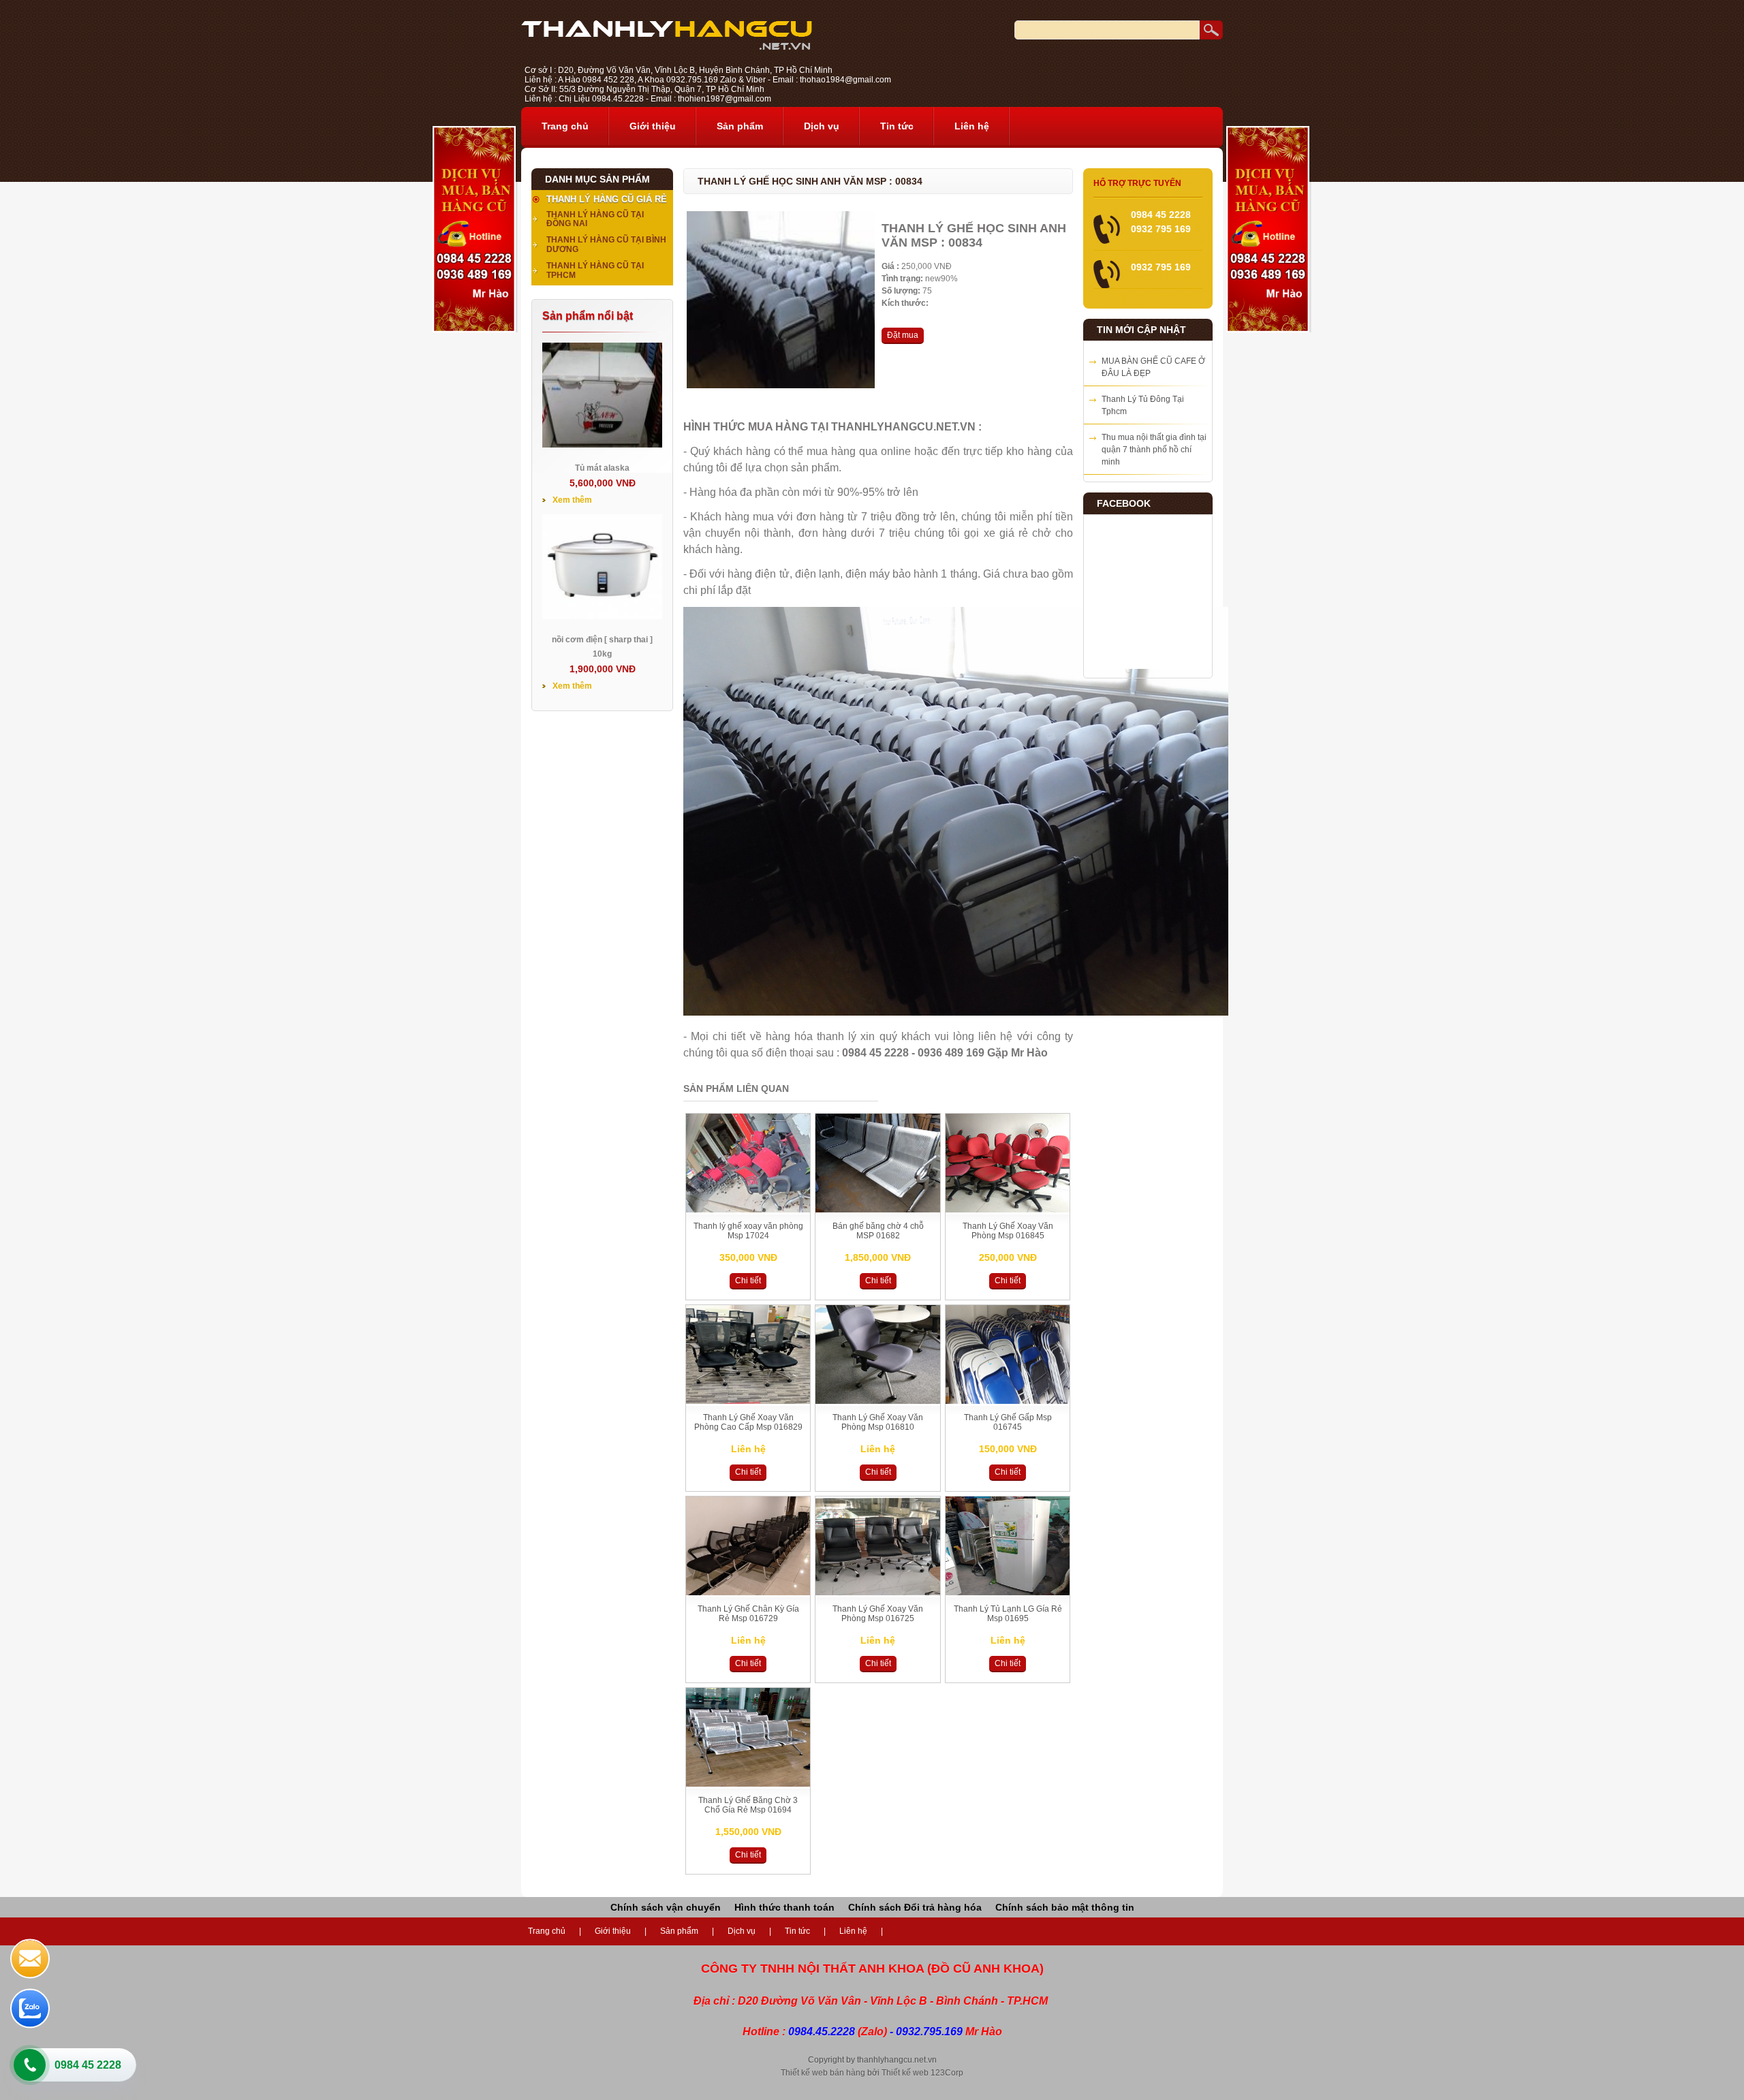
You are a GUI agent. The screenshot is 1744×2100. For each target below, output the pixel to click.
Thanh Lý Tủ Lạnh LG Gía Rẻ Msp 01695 (1008, 1614)
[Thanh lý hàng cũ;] (667, 47)
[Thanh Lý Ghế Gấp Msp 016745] (1008, 1401)
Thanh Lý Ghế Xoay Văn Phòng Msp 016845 (1008, 1231)
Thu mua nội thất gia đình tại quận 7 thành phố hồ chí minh (1154, 450)
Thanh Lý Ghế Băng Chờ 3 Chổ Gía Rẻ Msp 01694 (748, 1805)
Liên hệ (972, 126)
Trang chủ (565, 126)
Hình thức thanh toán (784, 1907)
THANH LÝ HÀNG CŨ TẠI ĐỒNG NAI (595, 219)
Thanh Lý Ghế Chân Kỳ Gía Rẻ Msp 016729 (748, 1614)
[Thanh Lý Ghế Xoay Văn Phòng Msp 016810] (877, 1401)
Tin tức (897, 126)
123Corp (947, 2073)
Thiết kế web (905, 2073)
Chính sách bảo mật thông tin (1065, 1907)
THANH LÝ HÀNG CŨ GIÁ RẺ (607, 199)
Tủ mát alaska (602, 468)
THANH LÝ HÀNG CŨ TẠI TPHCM (595, 270)
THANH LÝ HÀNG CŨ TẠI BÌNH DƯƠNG (606, 245)
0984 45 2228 (88, 2065)
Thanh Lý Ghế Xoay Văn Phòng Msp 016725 (878, 1614)
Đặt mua (903, 335)
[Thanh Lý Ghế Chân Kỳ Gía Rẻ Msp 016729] (748, 1593)
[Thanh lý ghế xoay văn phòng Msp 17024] (748, 1210)
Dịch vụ (822, 126)
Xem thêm (572, 500)
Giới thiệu (653, 126)
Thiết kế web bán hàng (823, 2073)
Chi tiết (748, 1281)
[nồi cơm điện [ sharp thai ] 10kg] (602, 616)
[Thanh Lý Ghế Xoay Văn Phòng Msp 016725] (877, 1593)
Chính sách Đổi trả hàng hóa (915, 1907)
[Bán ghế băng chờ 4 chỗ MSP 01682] (877, 1210)
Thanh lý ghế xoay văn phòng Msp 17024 (748, 1231)
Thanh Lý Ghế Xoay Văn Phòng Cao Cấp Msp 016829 (748, 1422)
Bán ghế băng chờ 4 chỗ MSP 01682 (878, 1231)
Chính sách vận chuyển (666, 1907)
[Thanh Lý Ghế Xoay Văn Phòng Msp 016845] (1008, 1210)
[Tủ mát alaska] (602, 445)
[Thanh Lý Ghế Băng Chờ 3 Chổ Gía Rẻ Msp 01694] (748, 1784)
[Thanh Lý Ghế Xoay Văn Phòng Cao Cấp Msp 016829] (748, 1401)
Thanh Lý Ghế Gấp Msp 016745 (1008, 1422)
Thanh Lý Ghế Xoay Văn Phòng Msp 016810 (878, 1422)
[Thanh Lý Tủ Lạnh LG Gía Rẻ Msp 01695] (1008, 1593)
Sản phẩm (740, 126)
